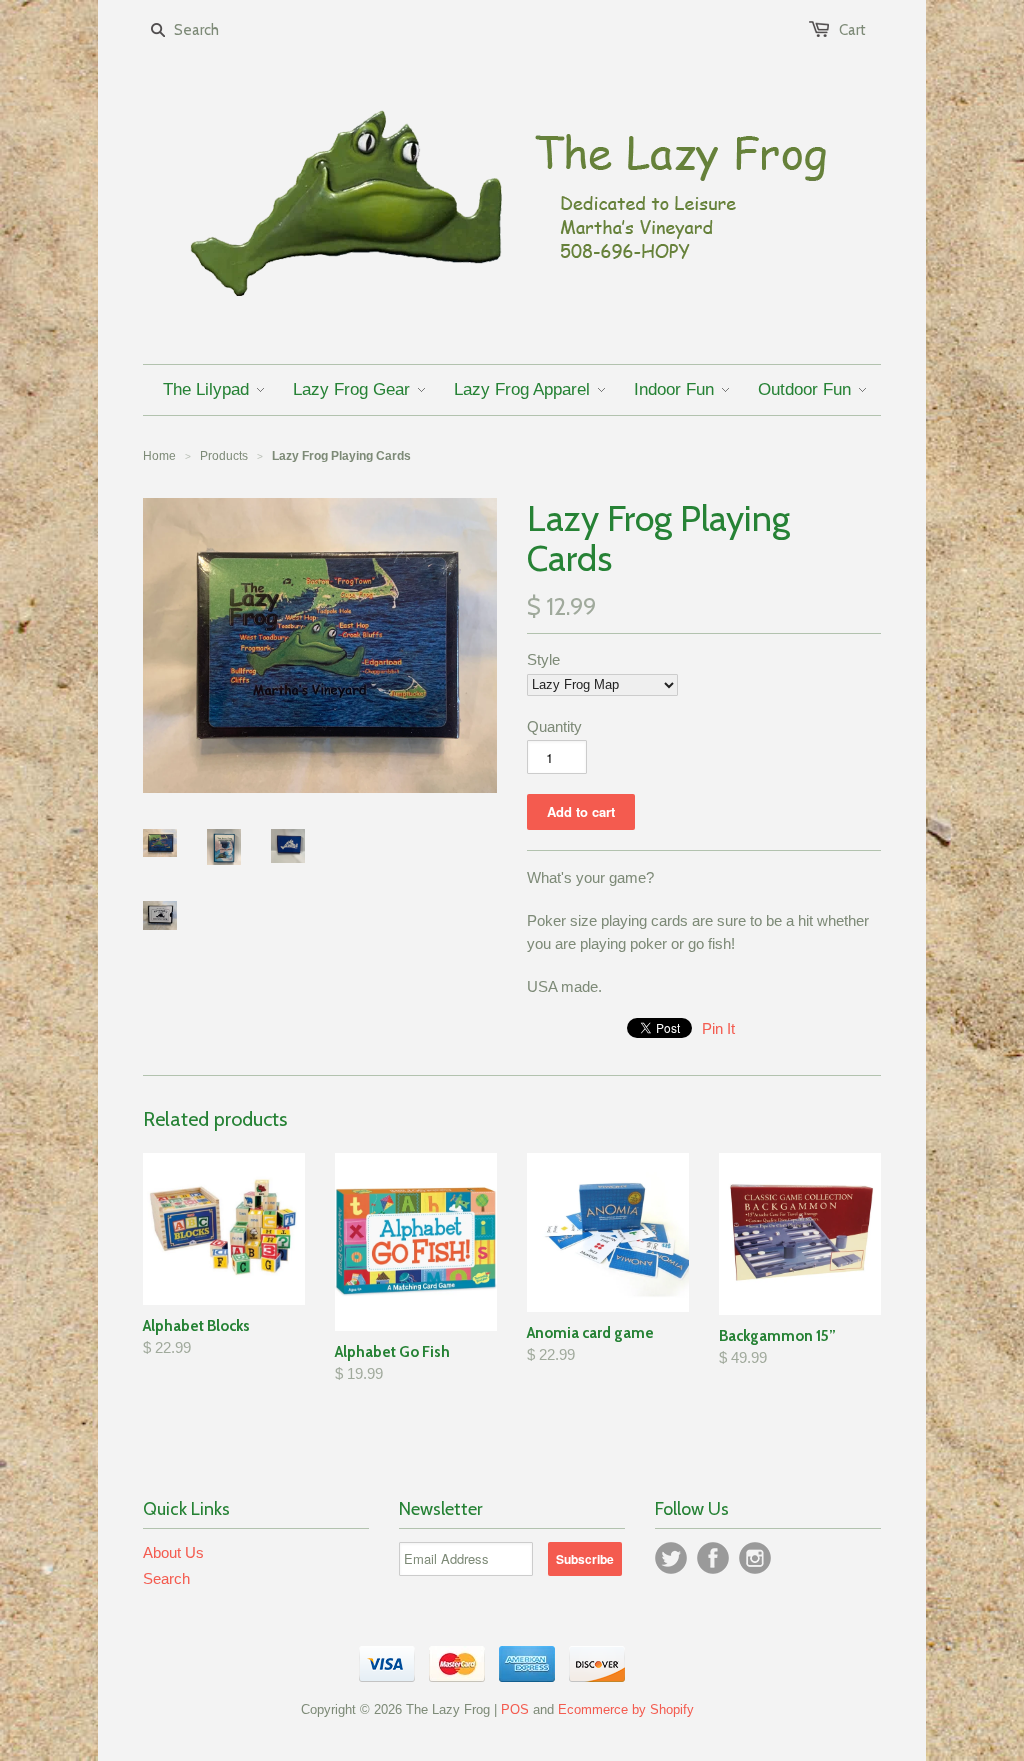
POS (515, 1709)
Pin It (718, 1028)
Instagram (755, 1558)
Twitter (671, 1558)
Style (543, 659)
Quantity (554, 726)
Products (224, 456)
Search (166, 1578)
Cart (852, 30)
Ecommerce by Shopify (626, 1709)
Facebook (713, 1558)
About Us (173, 1552)
